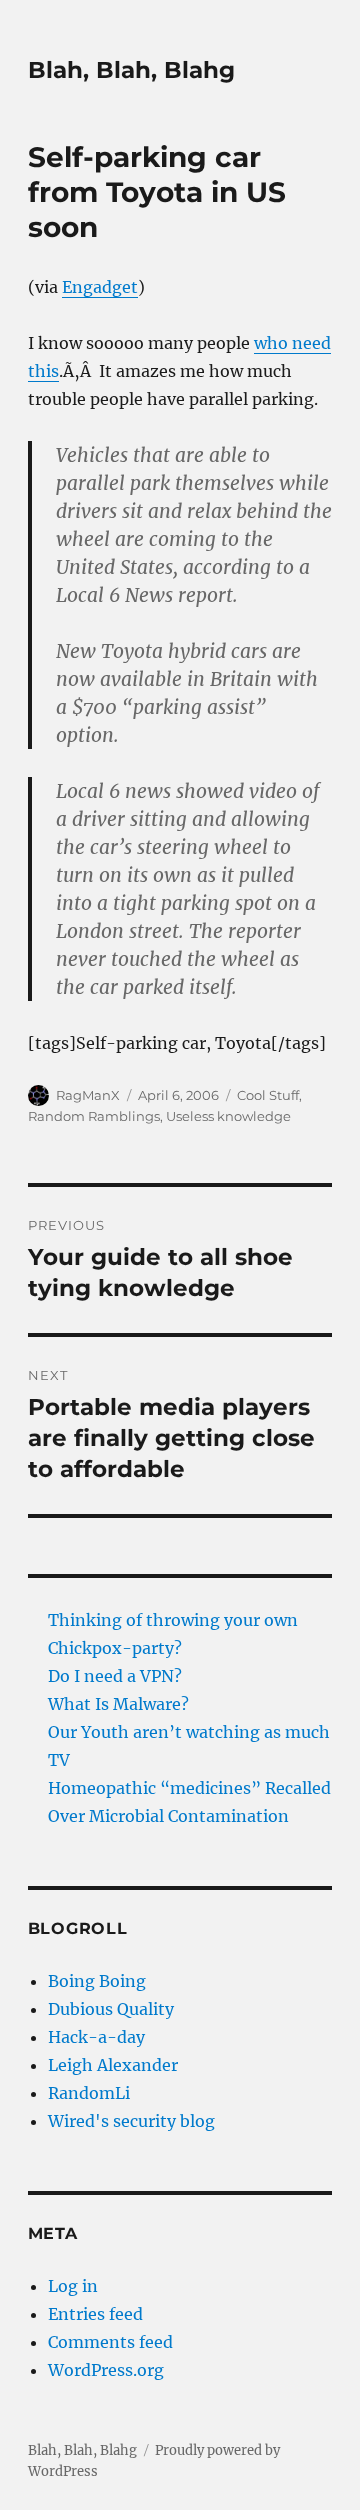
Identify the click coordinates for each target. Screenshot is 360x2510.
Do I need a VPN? (115, 1676)
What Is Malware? (118, 1704)
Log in (73, 2286)
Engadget (100, 287)
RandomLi (89, 2093)
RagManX (88, 1095)
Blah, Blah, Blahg (131, 70)
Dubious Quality (111, 2009)
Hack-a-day (96, 2037)
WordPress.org (106, 2370)
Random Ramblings (94, 1116)
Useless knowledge (228, 1116)
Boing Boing (97, 1981)
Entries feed (95, 2314)
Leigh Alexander (113, 2065)
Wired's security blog (131, 2121)
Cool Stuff (268, 1095)
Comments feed (110, 2342)
